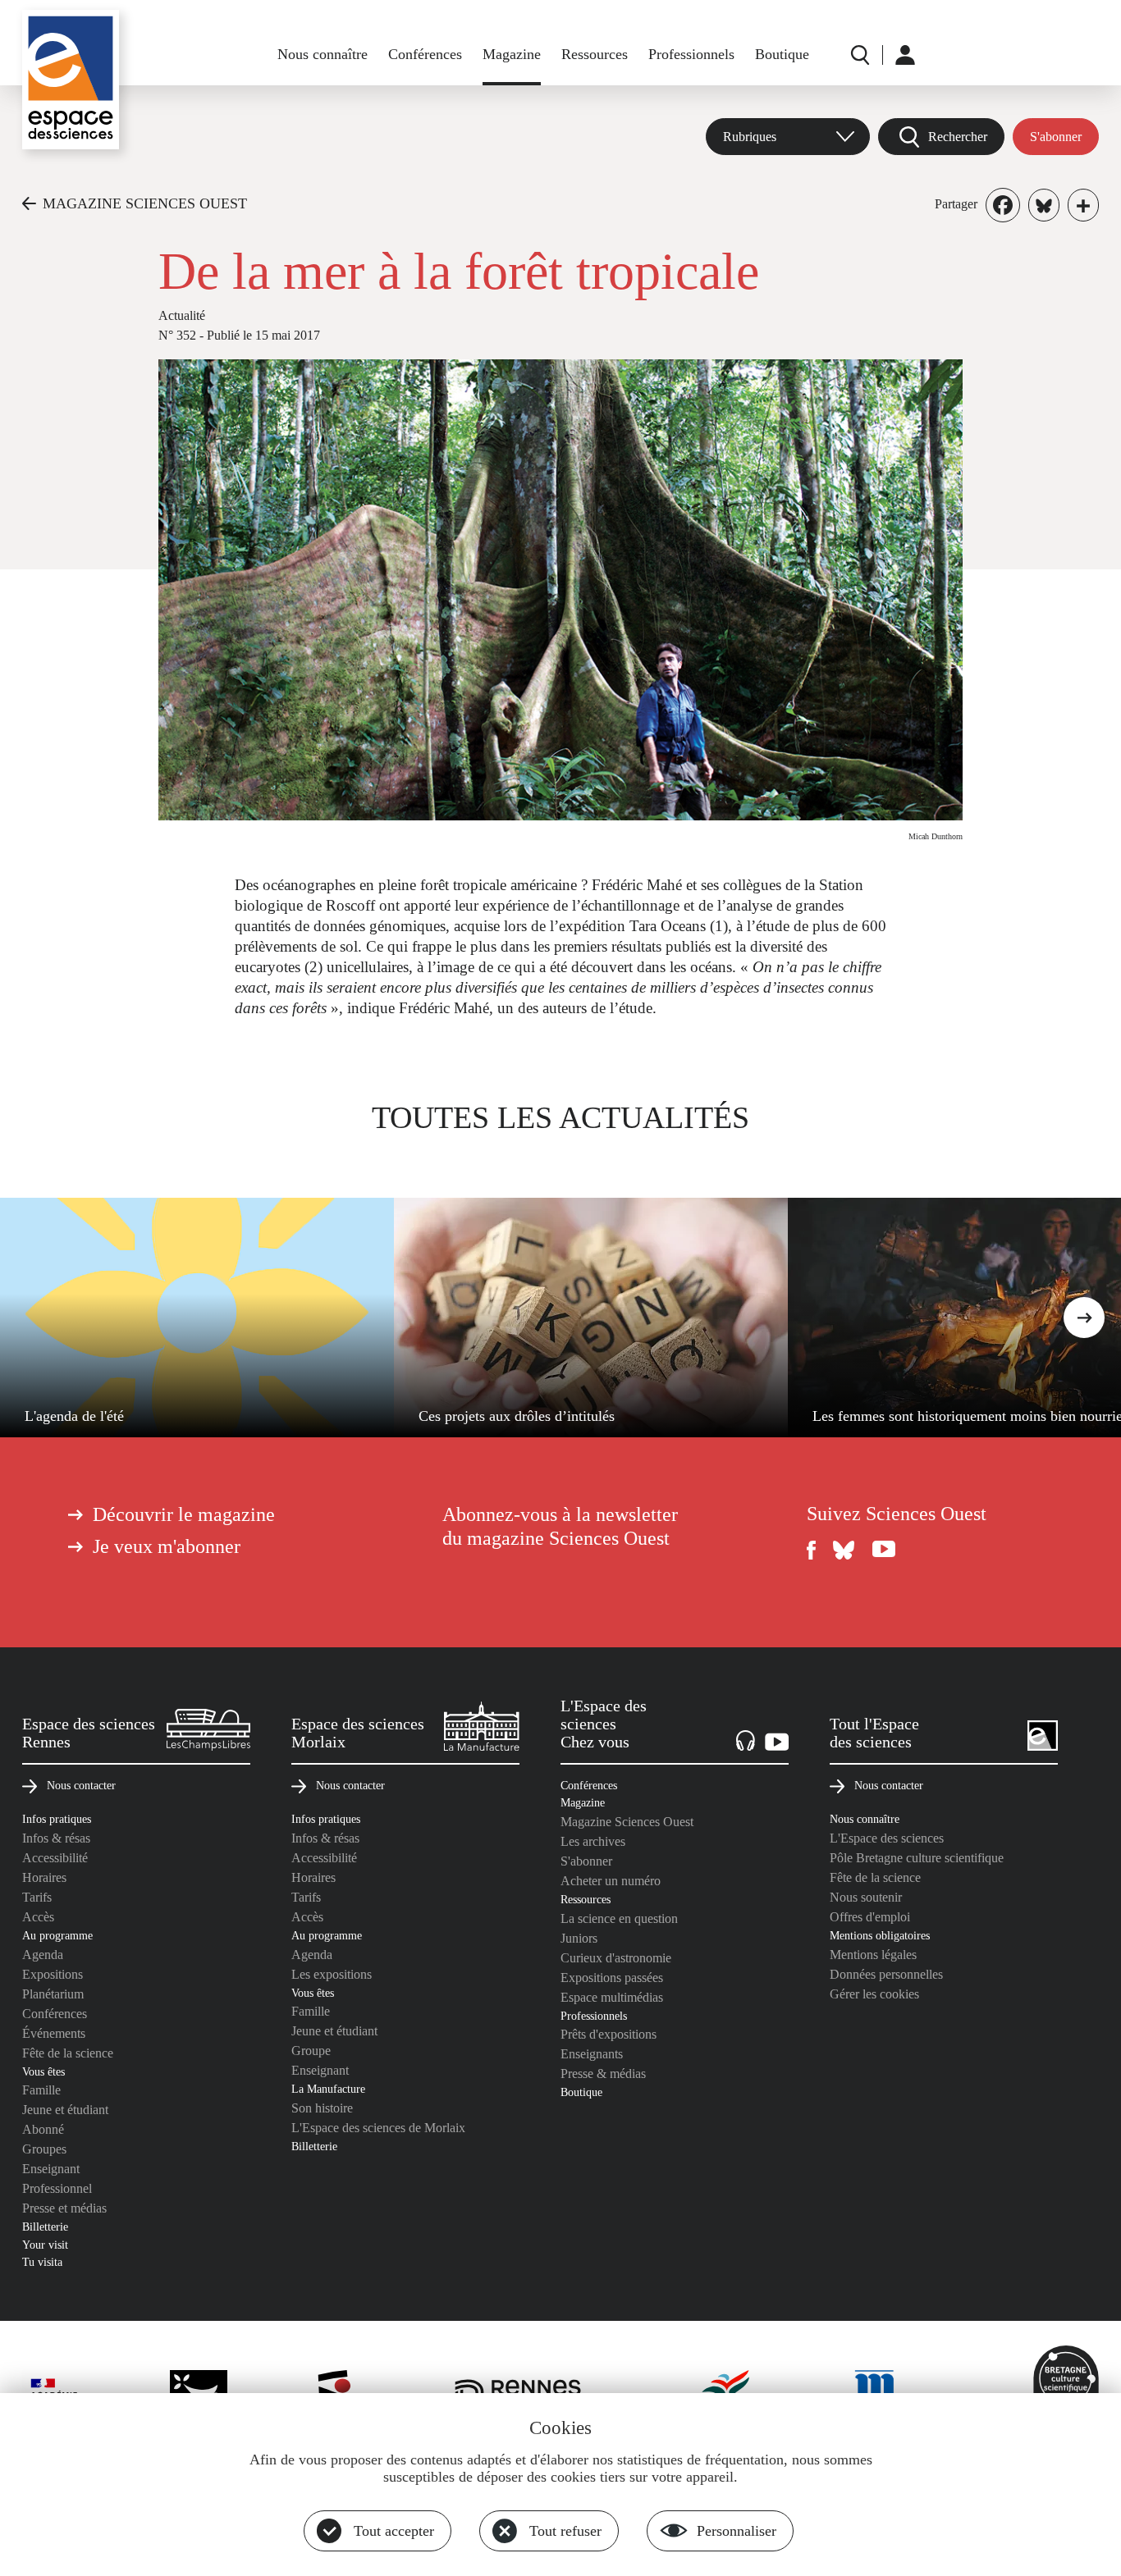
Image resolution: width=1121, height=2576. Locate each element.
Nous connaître (323, 54)
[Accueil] (71, 80)
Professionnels (691, 54)
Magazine (512, 54)
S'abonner (1056, 137)
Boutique (782, 54)
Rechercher (958, 137)
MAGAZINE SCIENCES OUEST (145, 203)
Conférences (425, 54)
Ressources (595, 54)
